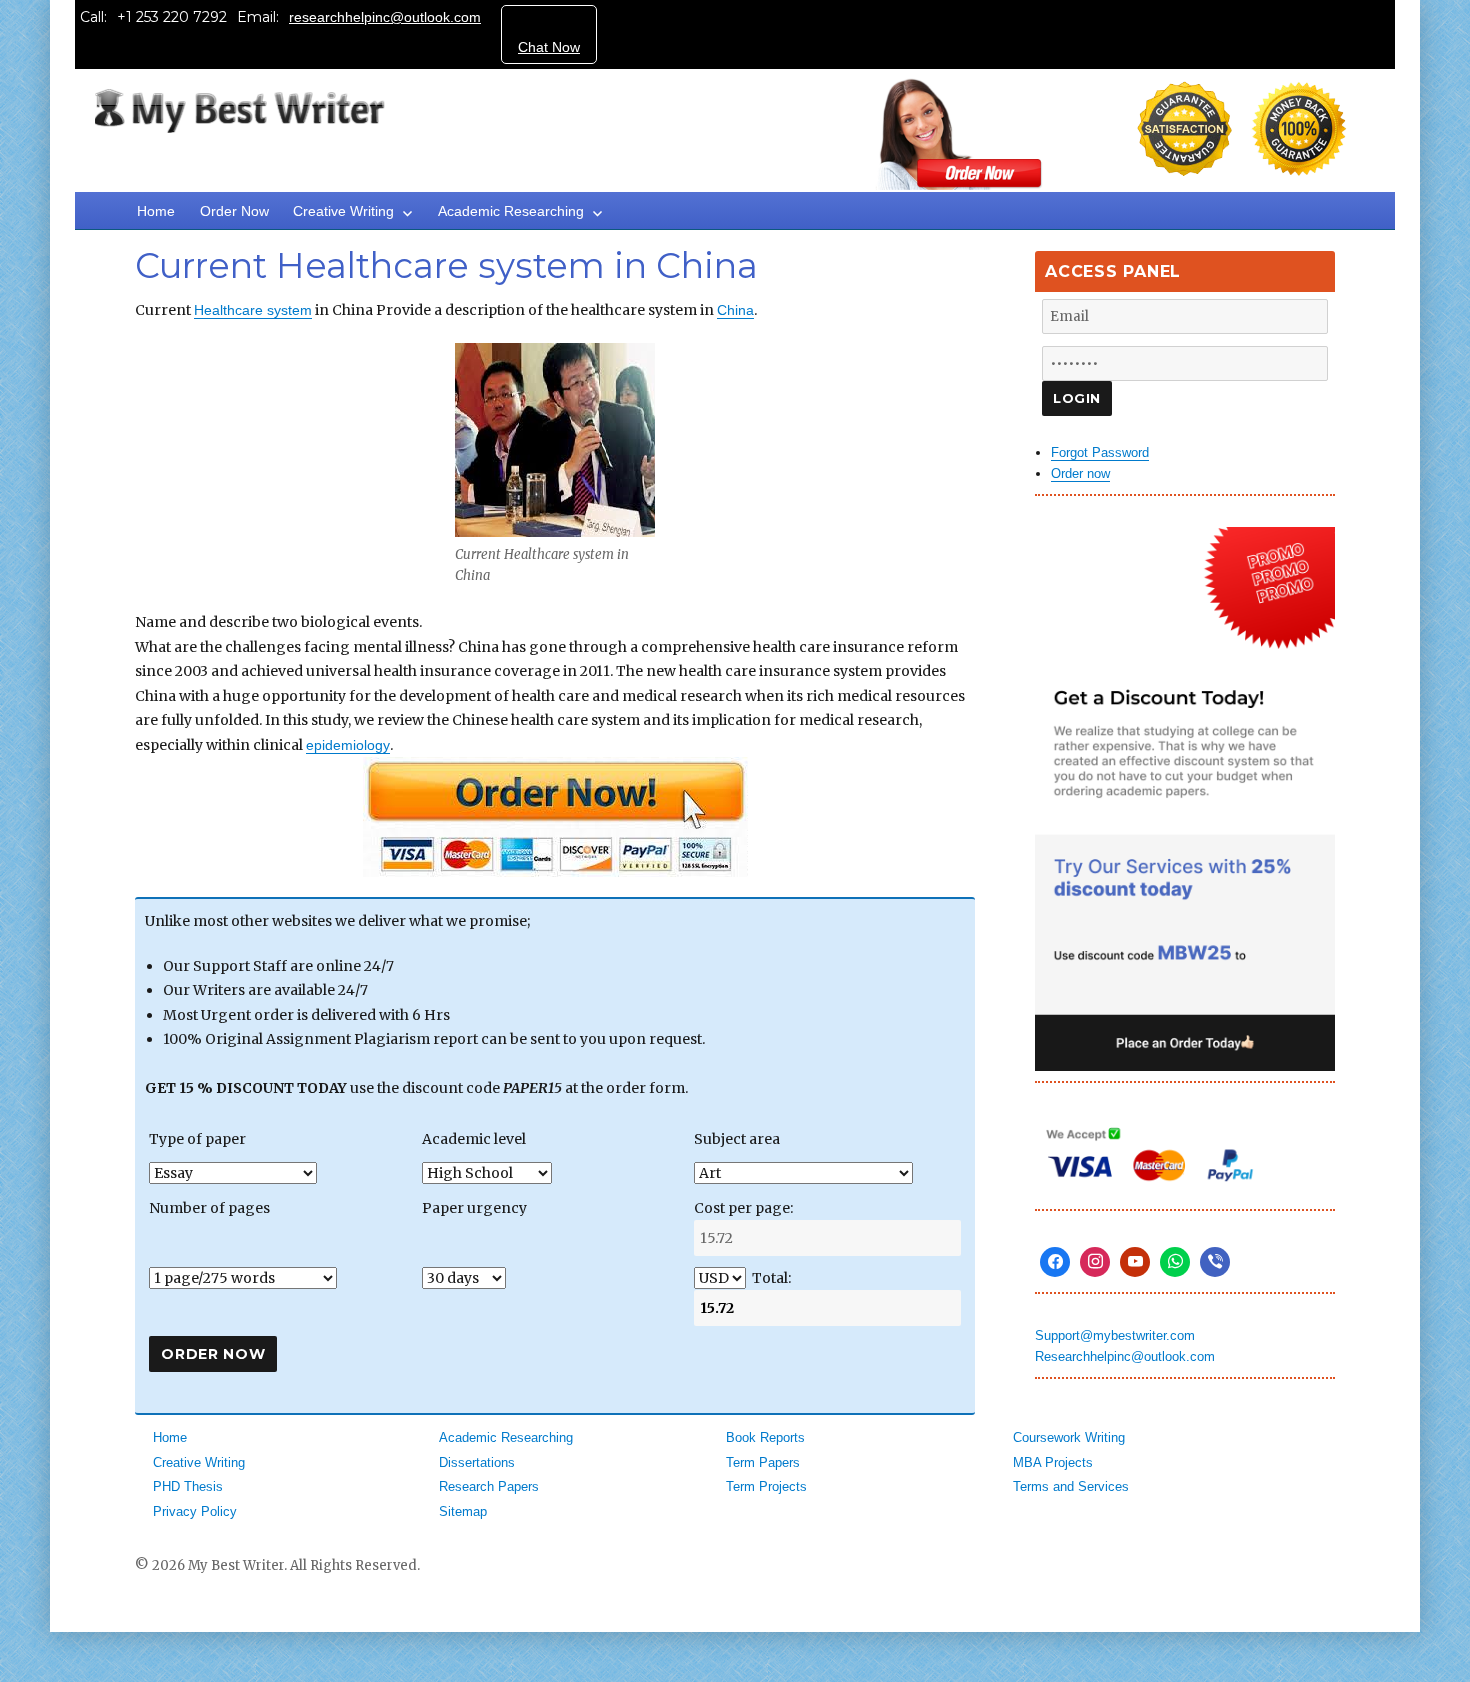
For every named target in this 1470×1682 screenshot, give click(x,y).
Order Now (234, 211)
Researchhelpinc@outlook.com (1125, 1356)
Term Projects (766, 1486)
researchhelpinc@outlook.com (385, 17)
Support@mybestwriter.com (1115, 1335)
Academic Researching (511, 211)
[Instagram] (1095, 1262)
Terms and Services (1071, 1486)
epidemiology (348, 745)
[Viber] (1215, 1262)
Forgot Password (1100, 452)
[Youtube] (1135, 1262)
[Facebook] (1055, 1262)
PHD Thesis (188, 1486)
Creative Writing (343, 211)
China (735, 310)
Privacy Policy (195, 1511)
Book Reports (765, 1437)
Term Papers (763, 1462)
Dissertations (477, 1462)
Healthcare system (253, 310)
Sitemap (463, 1511)
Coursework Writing (1069, 1437)
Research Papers (489, 1486)
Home (156, 211)
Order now (1080, 473)
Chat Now (549, 47)
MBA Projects (1053, 1462)
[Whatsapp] (1175, 1262)
